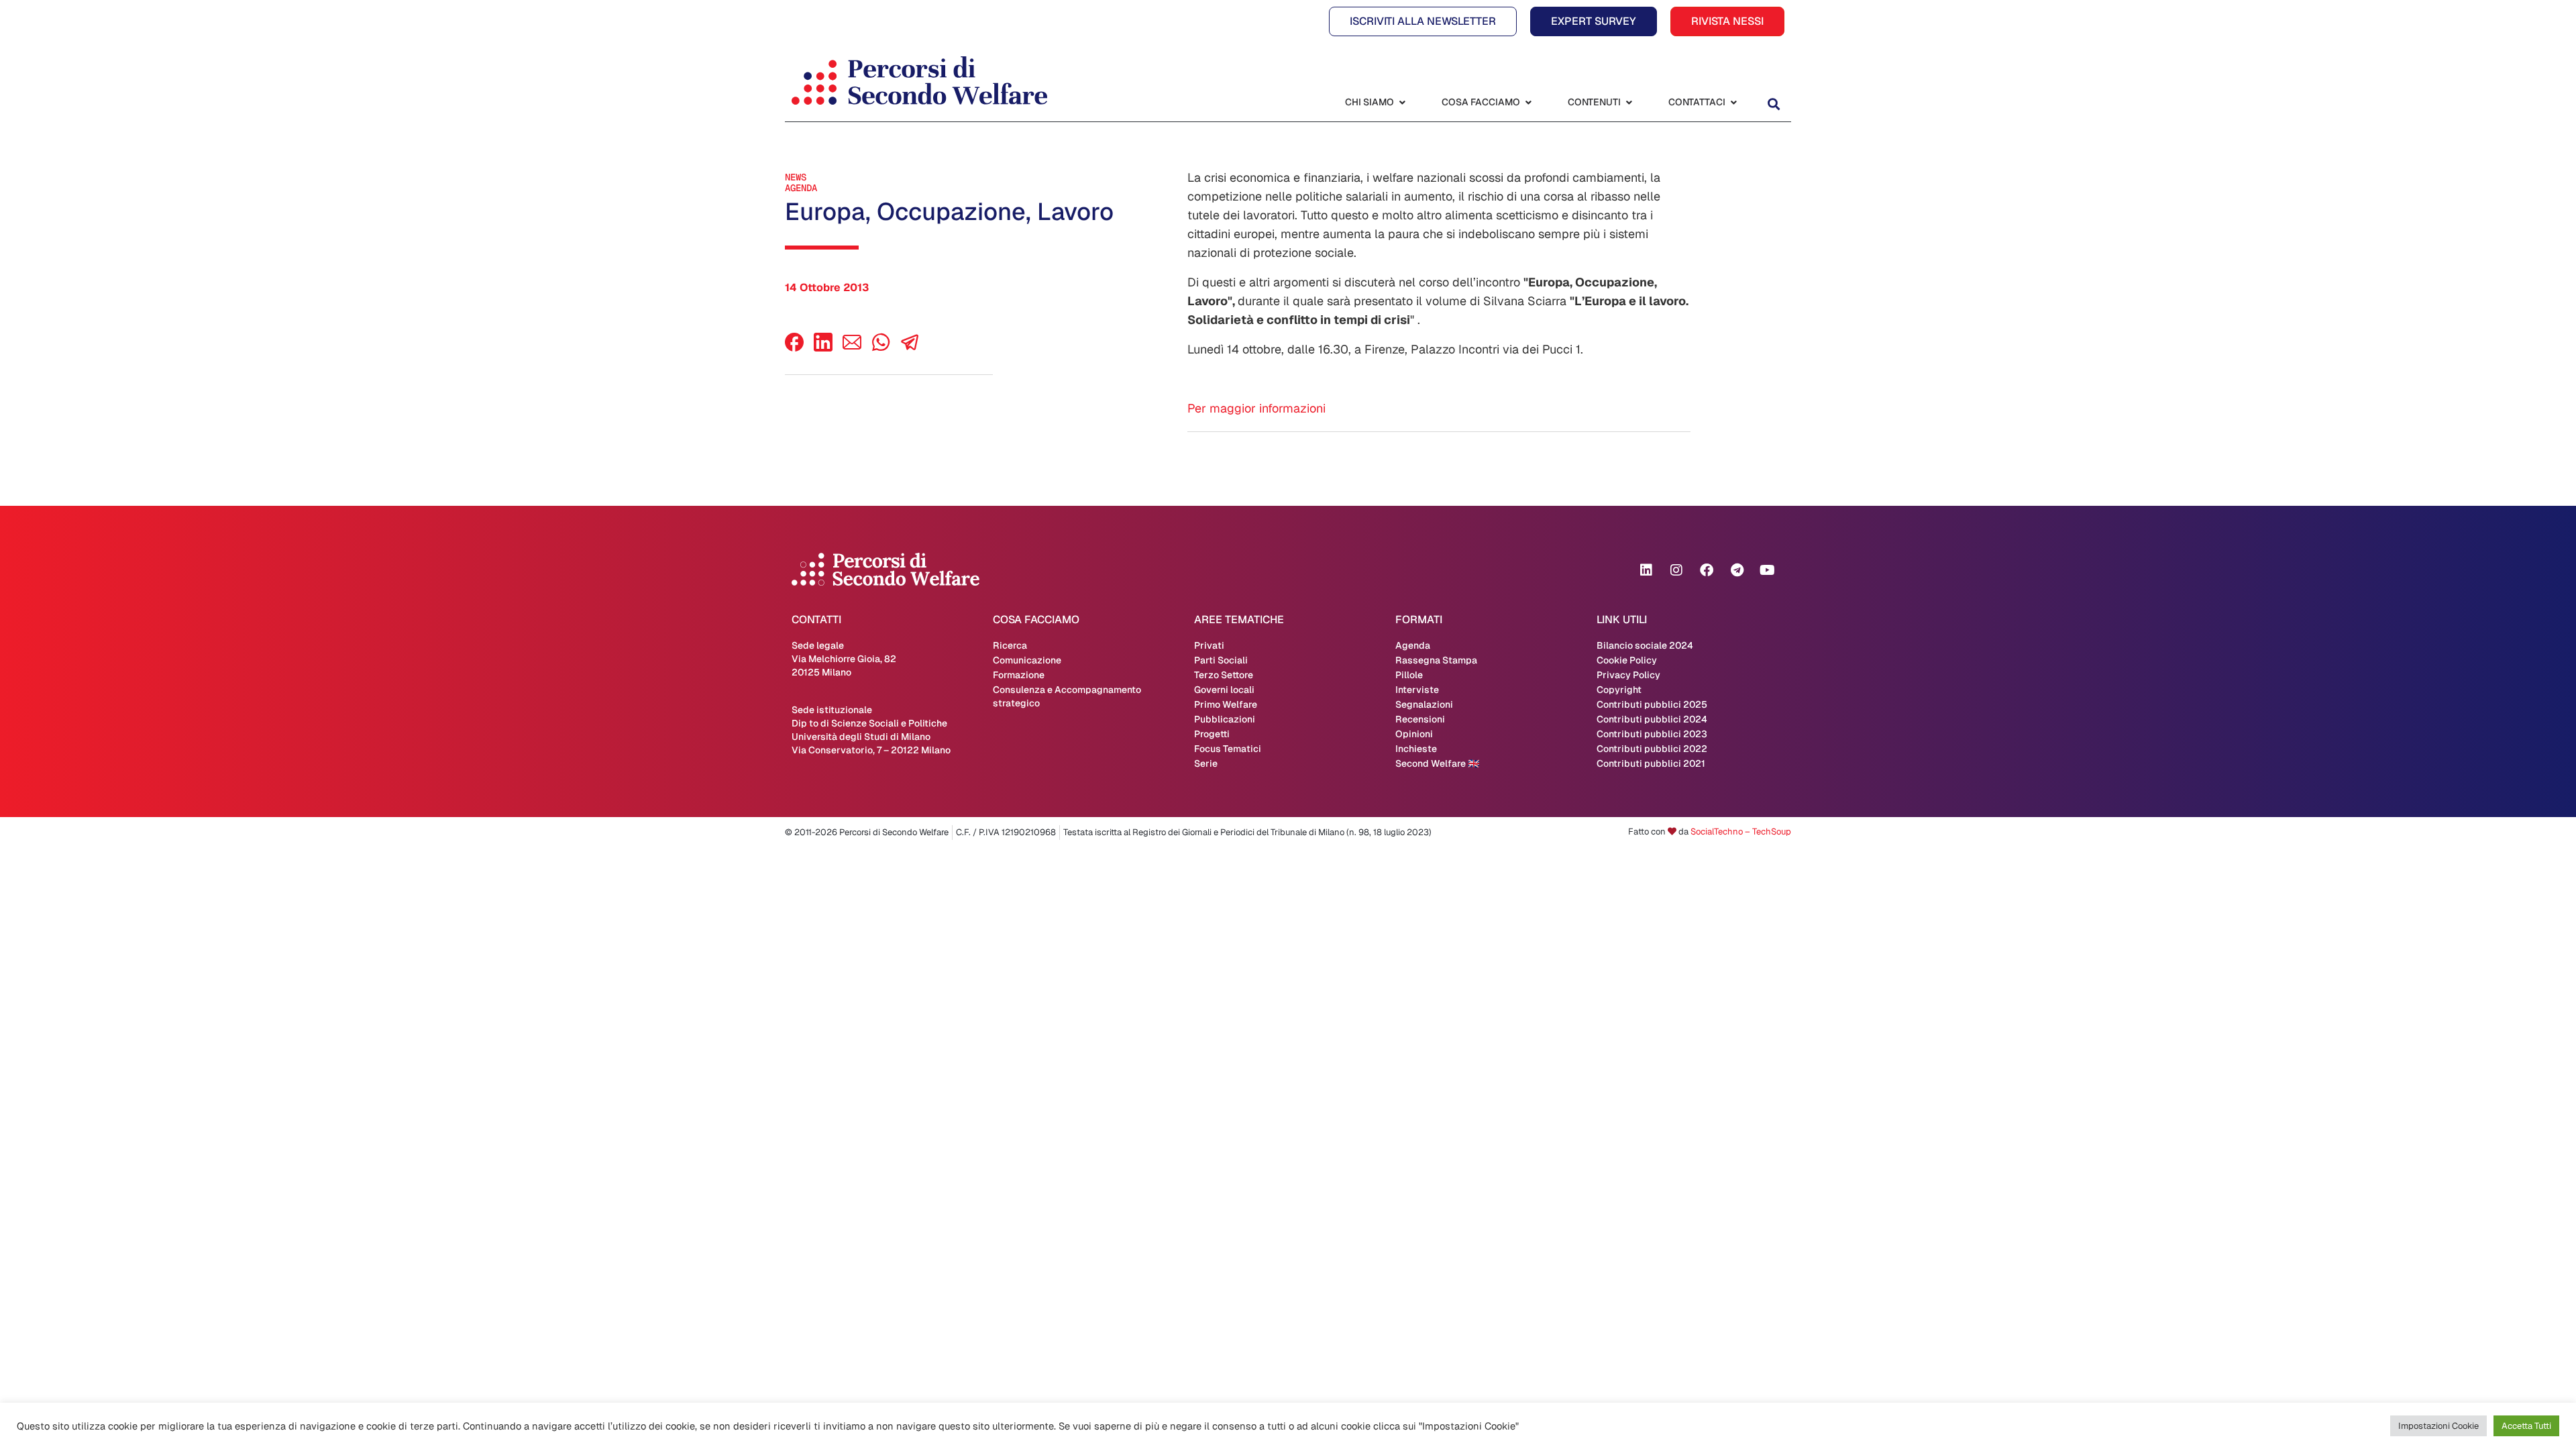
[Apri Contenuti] (1629, 102)
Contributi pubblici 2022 (1652, 749)
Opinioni (1414, 734)
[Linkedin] (1646, 570)
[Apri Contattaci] (1733, 102)
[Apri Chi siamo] (1402, 102)
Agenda (801, 188)
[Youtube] (1767, 570)
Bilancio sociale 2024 (1645, 645)
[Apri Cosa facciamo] (1528, 102)
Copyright (1619, 690)
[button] (1773, 104)
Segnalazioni (1424, 704)
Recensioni (1420, 719)
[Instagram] (1676, 570)
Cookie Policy (1627, 660)
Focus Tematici (1228, 749)
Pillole (1409, 675)
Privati (1209, 645)
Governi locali (1224, 690)
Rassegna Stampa (1436, 660)
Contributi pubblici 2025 (1652, 704)
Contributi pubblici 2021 (1651, 763)
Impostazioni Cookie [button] (2438, 1426)
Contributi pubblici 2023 (1652, 734)
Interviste (1417, 690)
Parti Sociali (1221, 660)
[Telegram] (1737, 570)
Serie (1206, 763)
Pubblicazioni (1225, 719)
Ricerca (1010, 645)
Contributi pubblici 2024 (1652, 719)
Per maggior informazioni (1256, 408)
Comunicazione (1027, 660)
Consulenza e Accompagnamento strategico (1067, 696)
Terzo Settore (1224, 675)
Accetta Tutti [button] (2526, 1426)
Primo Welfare (1226, 704)
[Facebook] (794, 348)
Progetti (1212, 734)
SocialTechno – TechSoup (1741, 831)
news (796, 177)
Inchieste (1416, 749)
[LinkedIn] (823, 348)
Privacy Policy (1628, 675)
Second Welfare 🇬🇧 (1437, 763)
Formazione (1019, 675)
